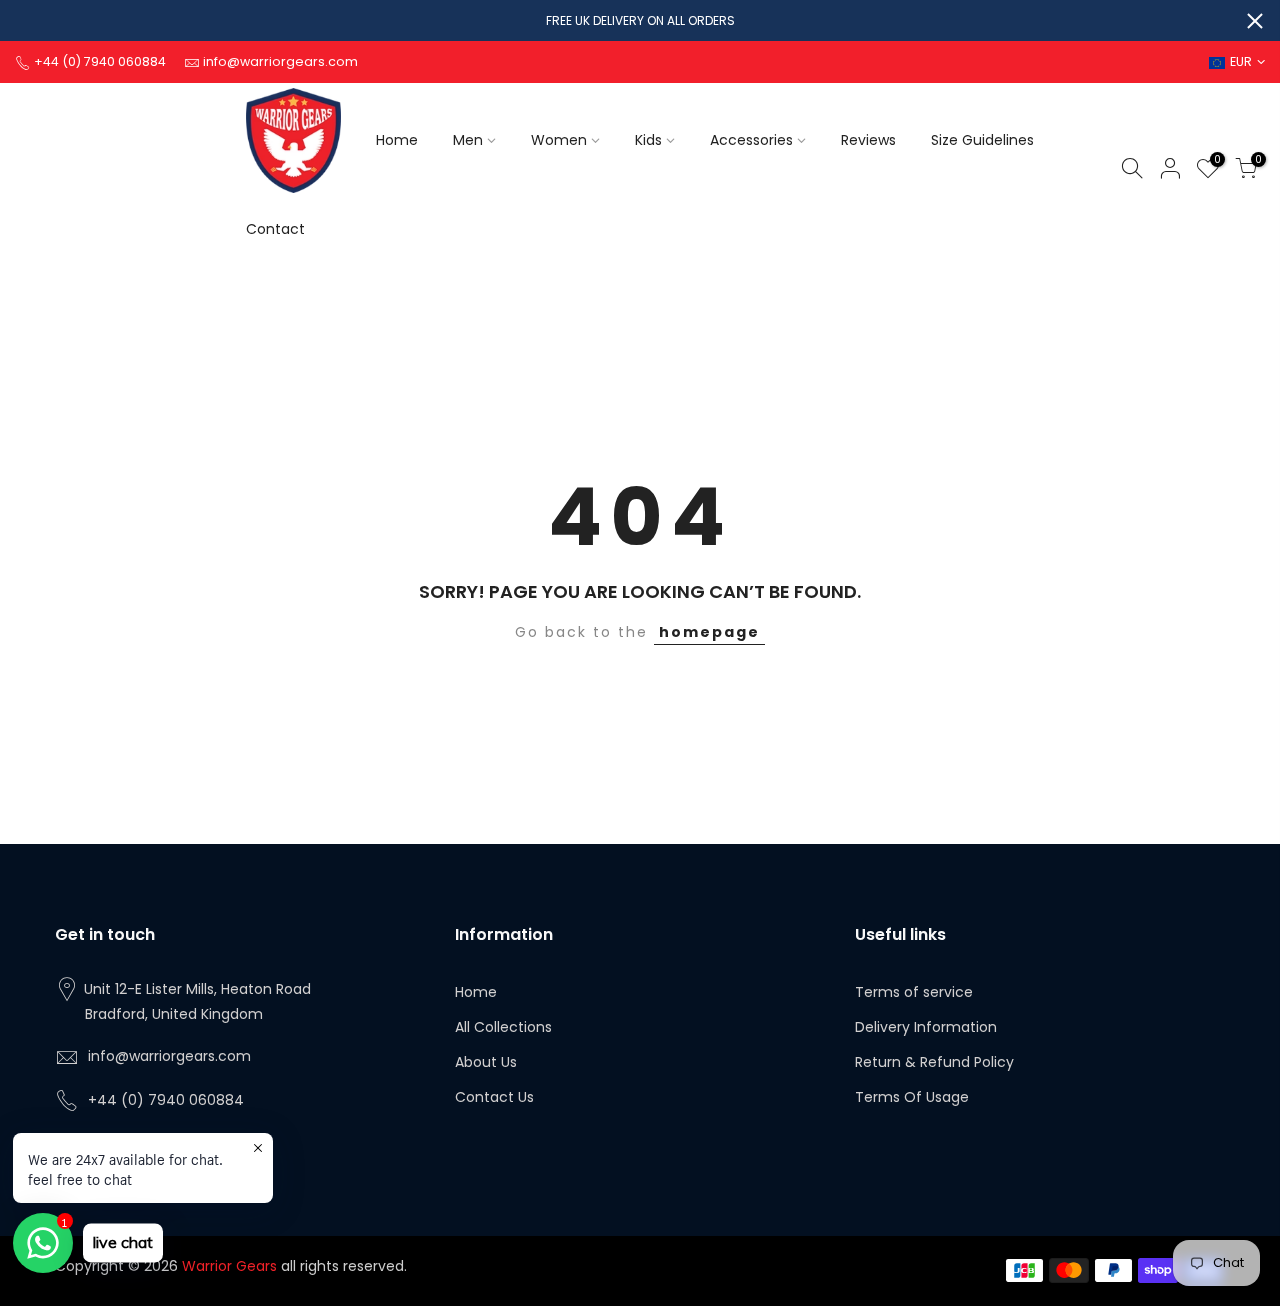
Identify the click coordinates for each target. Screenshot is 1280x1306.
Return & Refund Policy (934, 1062)
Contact (275, 229)
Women (559, 140)
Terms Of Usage (912, 1097)
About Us (486, 1062)
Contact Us (494, 1097)
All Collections (503, 1027)
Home (397, 140)
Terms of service (914, 992)
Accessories (751, 140)
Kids (648, 140)
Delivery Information (926, 1027)
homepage (709, 632)
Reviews (868, 140)
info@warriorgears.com (169, 1056)
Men (468, 140)
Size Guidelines (982, 140)
